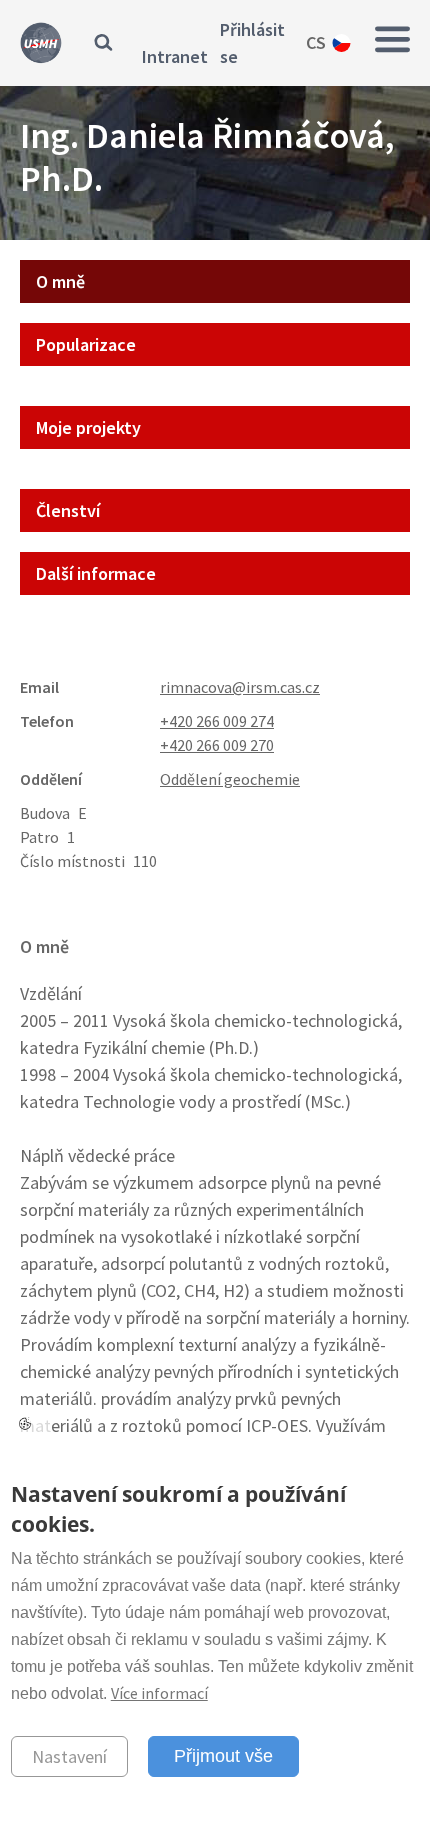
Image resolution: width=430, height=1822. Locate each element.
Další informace (96, 573)
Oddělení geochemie (230, 779)
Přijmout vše (223, 1756)
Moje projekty (88, 427)
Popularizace (86, 344)
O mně (60, 281)
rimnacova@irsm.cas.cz (240, 687)
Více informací (159, 1693)
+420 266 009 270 (217, 745)
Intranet (175, 56)
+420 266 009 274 (217, 721)
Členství (68, 510)
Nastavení (69, 1756)
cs (316, 42)
